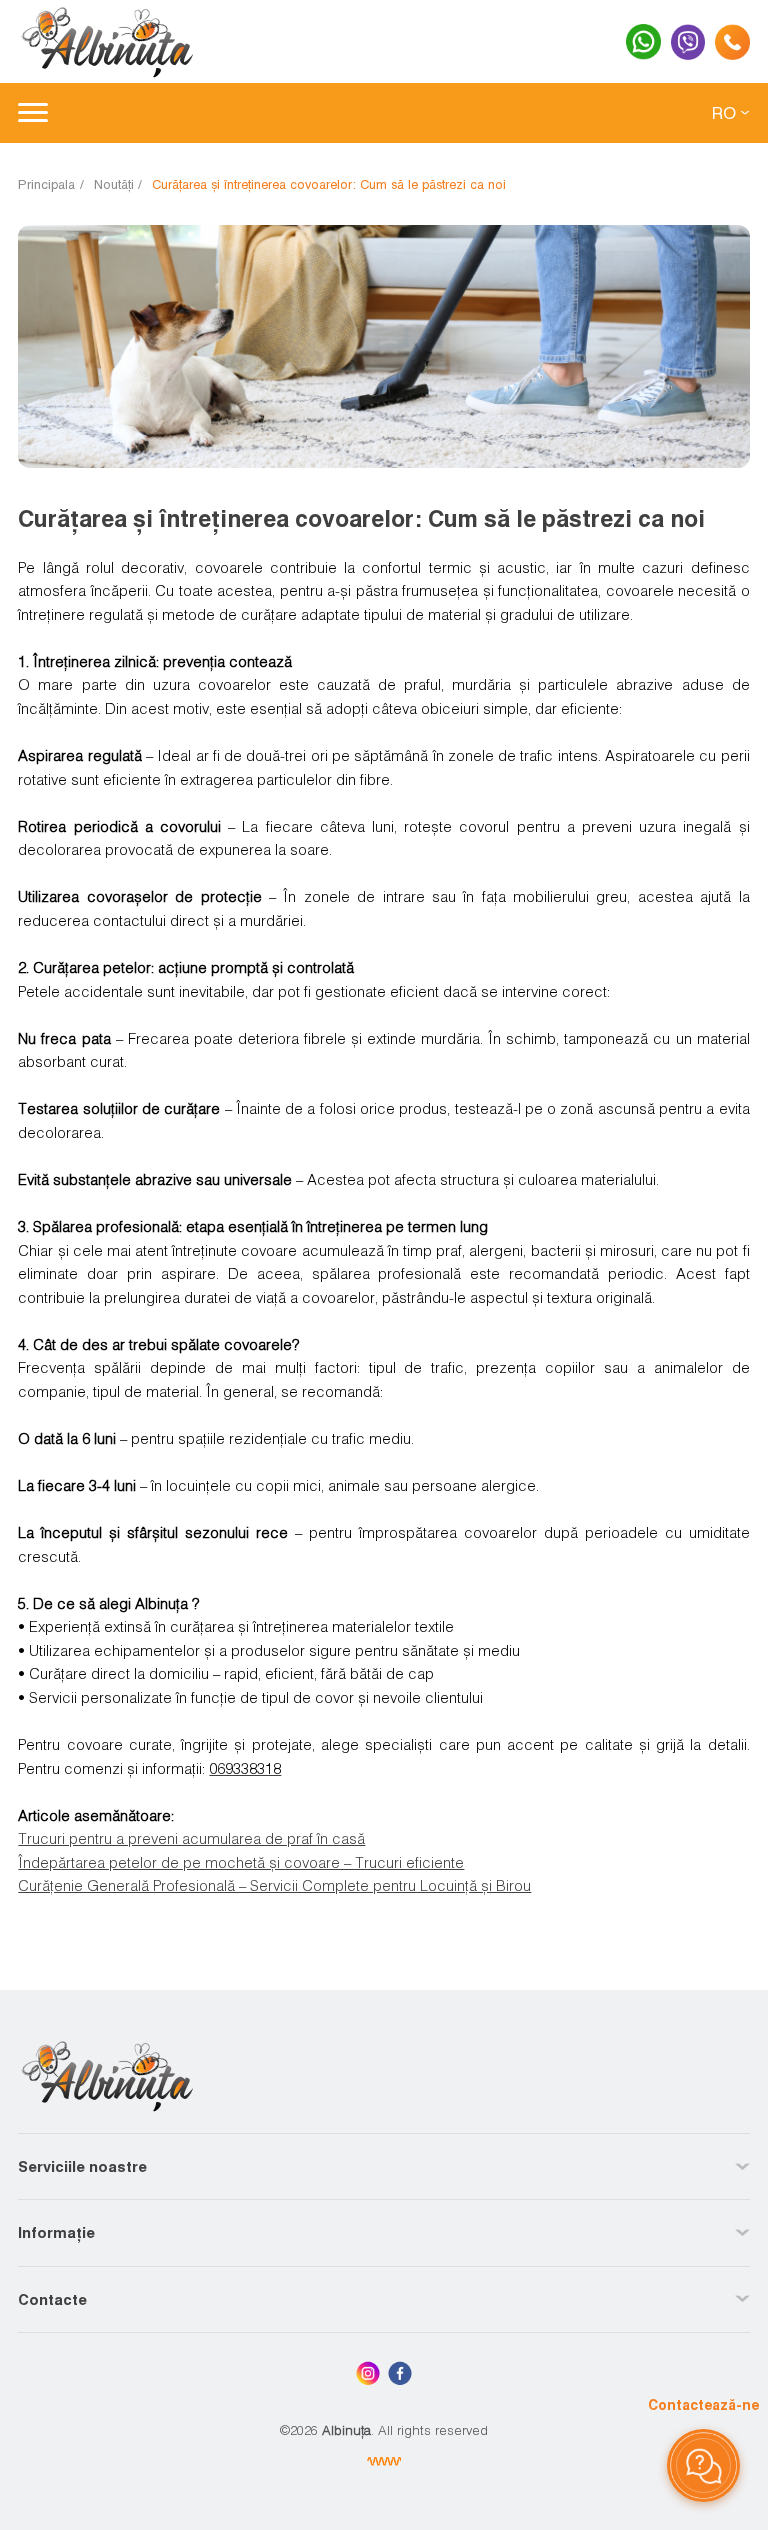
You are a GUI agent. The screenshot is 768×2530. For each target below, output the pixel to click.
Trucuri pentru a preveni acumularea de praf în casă (191, 1838)
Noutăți (114, 184)
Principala (46, 184)
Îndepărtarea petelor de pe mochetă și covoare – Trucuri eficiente (241, 1862)
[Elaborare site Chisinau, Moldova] (384, 2461)
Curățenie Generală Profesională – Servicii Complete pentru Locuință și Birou (274, 1885)
